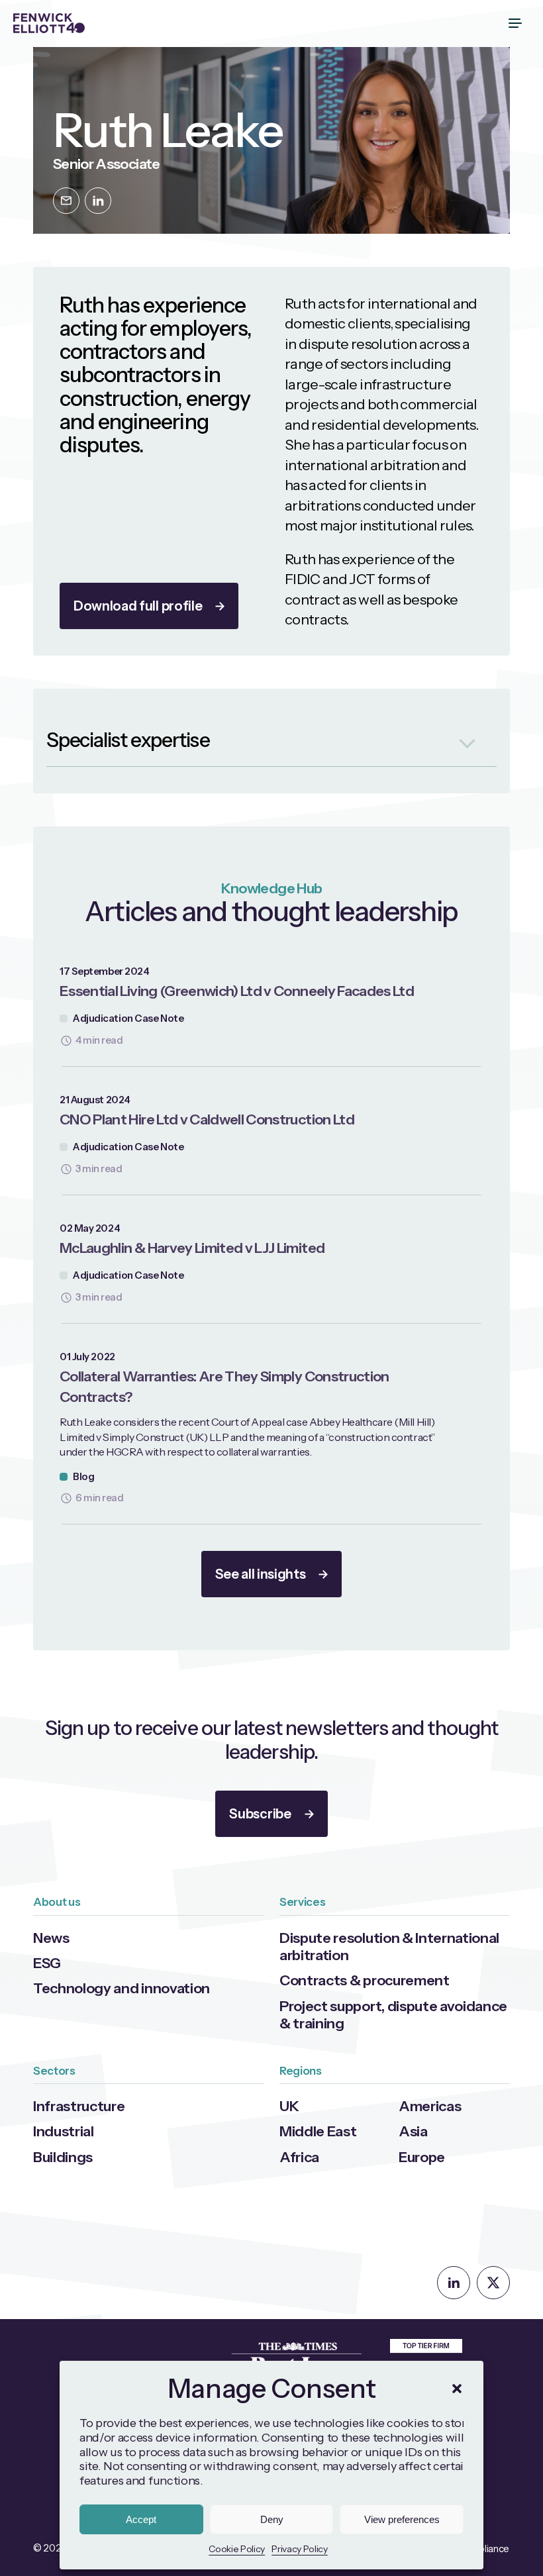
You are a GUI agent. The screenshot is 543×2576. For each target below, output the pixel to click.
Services (302, 1902)
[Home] (49, 23)
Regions (301, 2071)
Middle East (318, 2131)
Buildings (63, 2157)
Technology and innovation (122, 1988)
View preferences (402, 2519)
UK (289, 2106)
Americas (430, 2106)
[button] (457, 2389)
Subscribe (260, 1814)
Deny (272, 2519)
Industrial (64, 2131)
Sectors (54, 2071)
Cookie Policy (237, 2549)
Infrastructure (79, 2106)
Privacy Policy (300, 2549)
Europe (422, 2157)
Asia (413, 2131)
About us (57, 1902)
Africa (299, 2157)
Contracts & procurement (365, 1980)
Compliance (483, 2549)
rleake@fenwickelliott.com (66, 201)
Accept (141, 2519)
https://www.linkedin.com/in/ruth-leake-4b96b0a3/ (98, 201)
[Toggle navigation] (517, 23)
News (51, 1938)
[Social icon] (454, 2283)
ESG (47, 1963)
